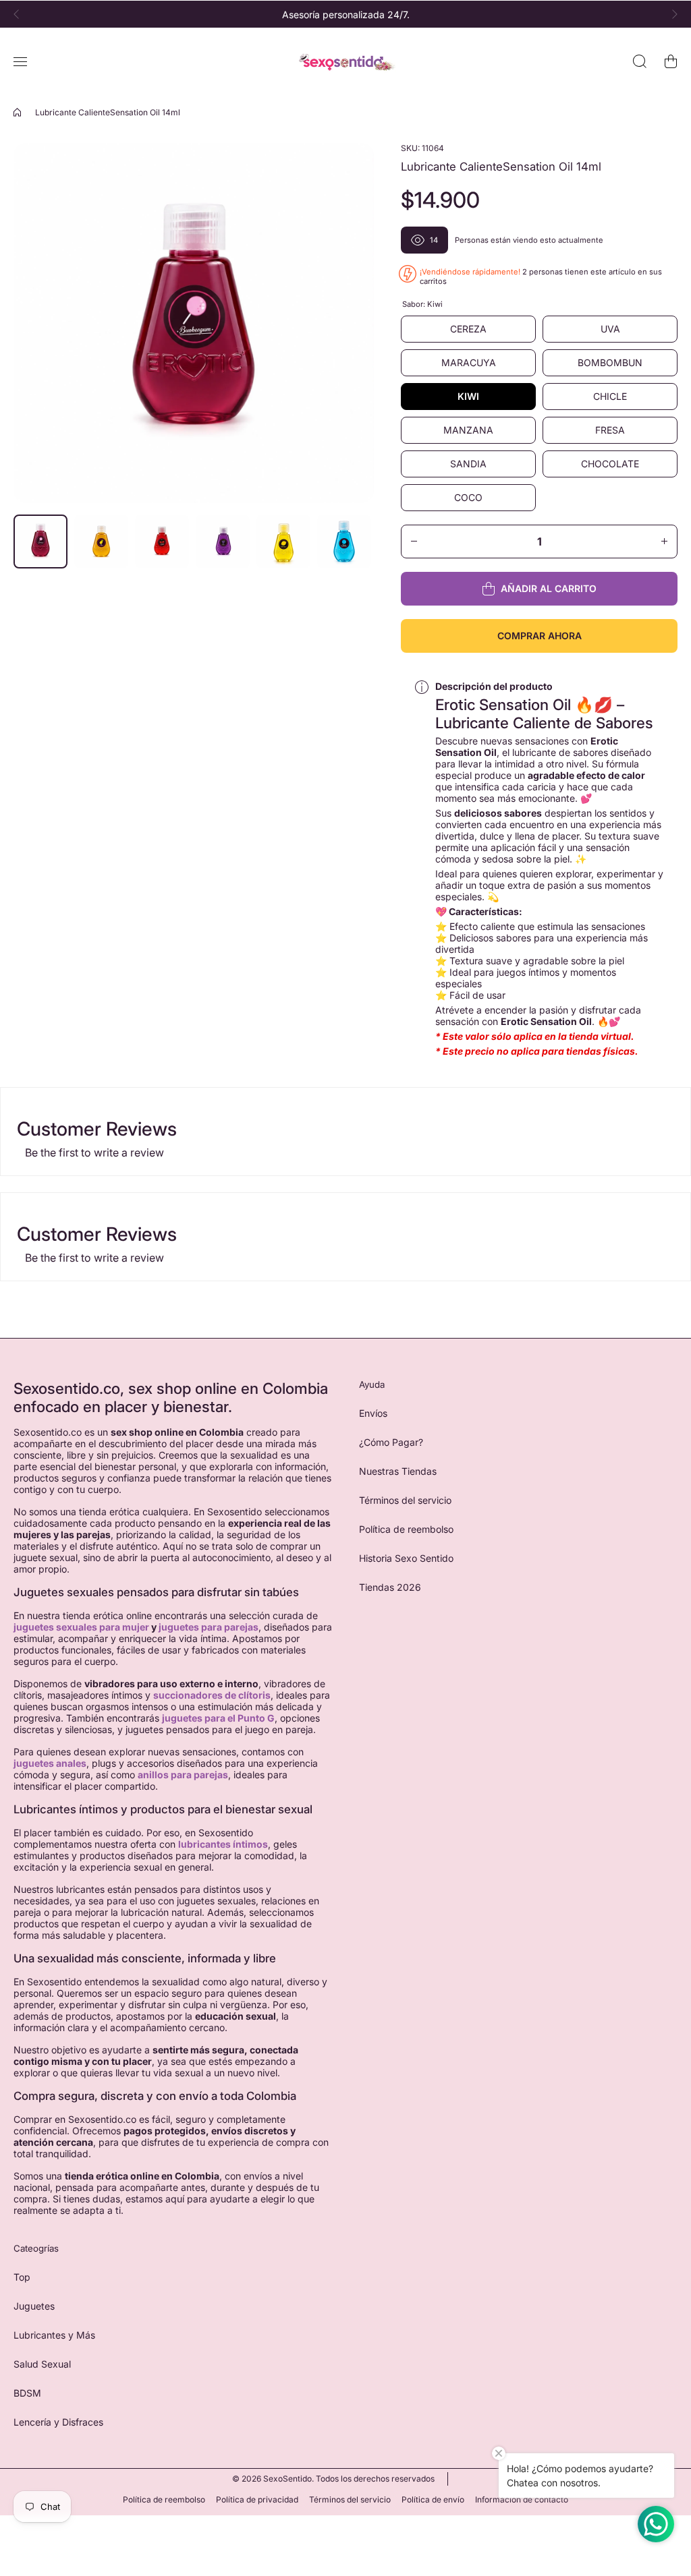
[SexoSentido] (345, 62)
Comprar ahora (540, 636)
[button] (20, 14)
